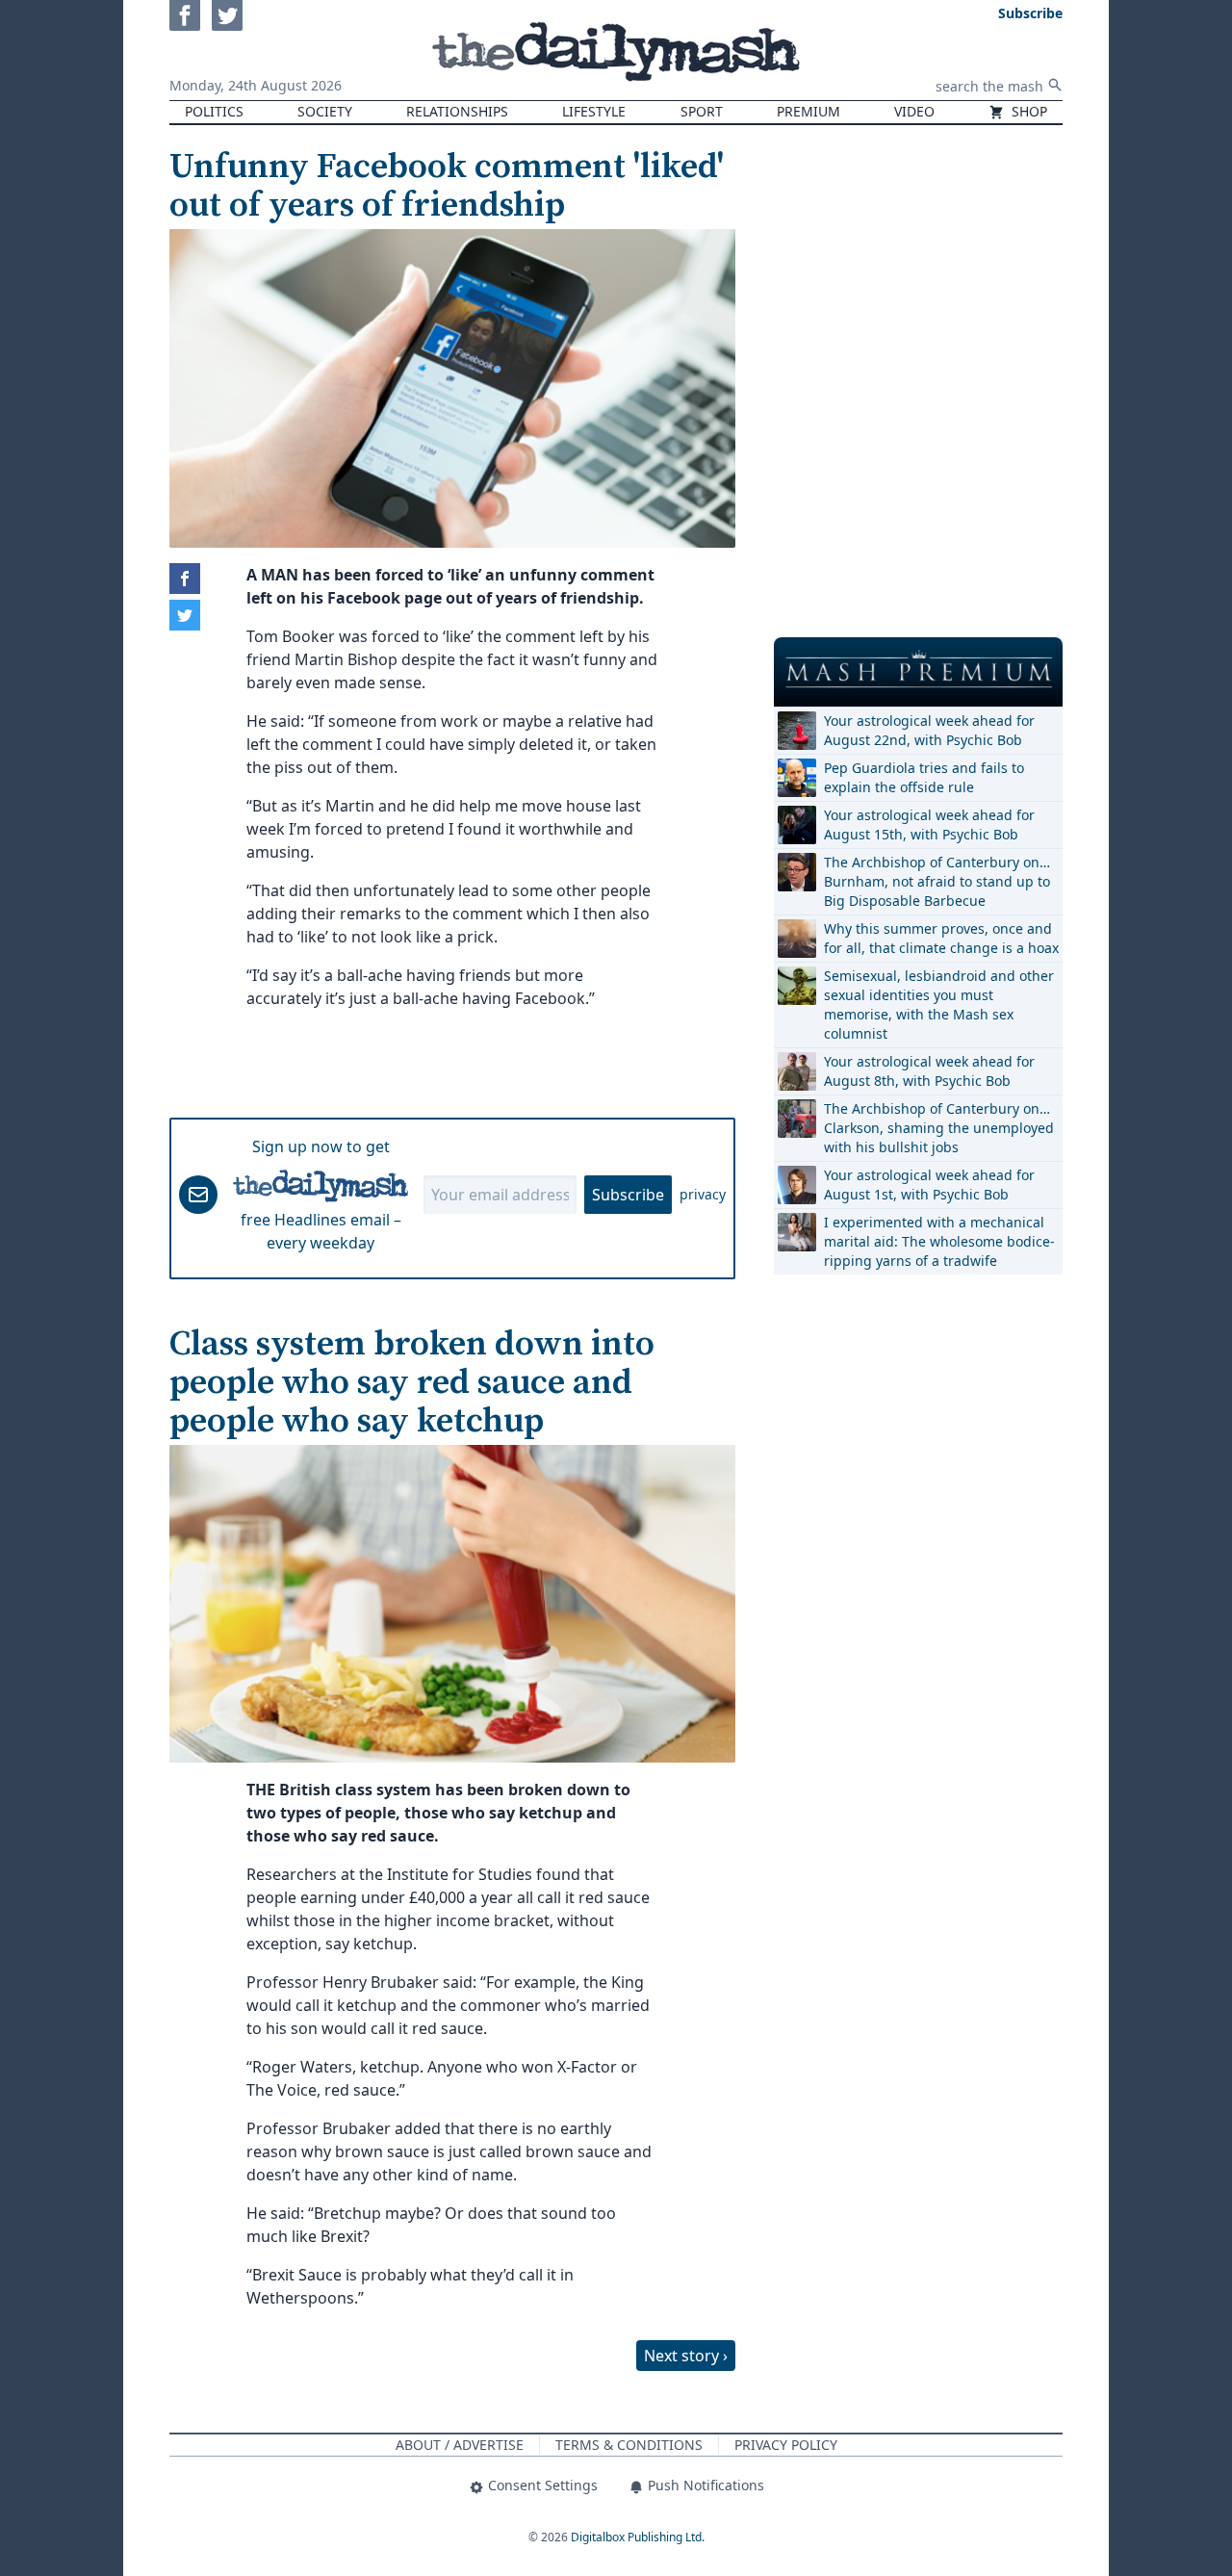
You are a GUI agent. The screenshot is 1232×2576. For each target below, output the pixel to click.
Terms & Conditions (629, 2445)
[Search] (1055, 85)
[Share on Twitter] (185, 615)
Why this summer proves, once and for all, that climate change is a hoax (941, 938)
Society (325, 111)
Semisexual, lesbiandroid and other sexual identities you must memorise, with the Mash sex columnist (939, 1005)
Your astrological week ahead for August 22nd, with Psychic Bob (929, 730)
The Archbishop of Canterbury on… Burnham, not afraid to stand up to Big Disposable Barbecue (937, 881)
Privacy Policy (786, 2445)
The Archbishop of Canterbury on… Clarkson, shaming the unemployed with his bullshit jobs (939, 1128)
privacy (703, 1194)
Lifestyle (594, 111)
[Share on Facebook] (185, 579)
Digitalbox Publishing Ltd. (638, 2537)
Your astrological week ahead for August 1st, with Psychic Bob (929, 1185)
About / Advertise (460, 2445)
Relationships (457, 111)
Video (914, 111)
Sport (702, 111)
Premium (808, 111)
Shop (1027, 111)
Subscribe (628, 1195)
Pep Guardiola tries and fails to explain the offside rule (924, 777)
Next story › (686, 2356)
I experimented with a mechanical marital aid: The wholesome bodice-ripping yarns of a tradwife (939, 1241)
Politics (214, 111)
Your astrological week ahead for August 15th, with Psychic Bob (929, 824)
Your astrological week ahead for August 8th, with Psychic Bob (929, 1071)
